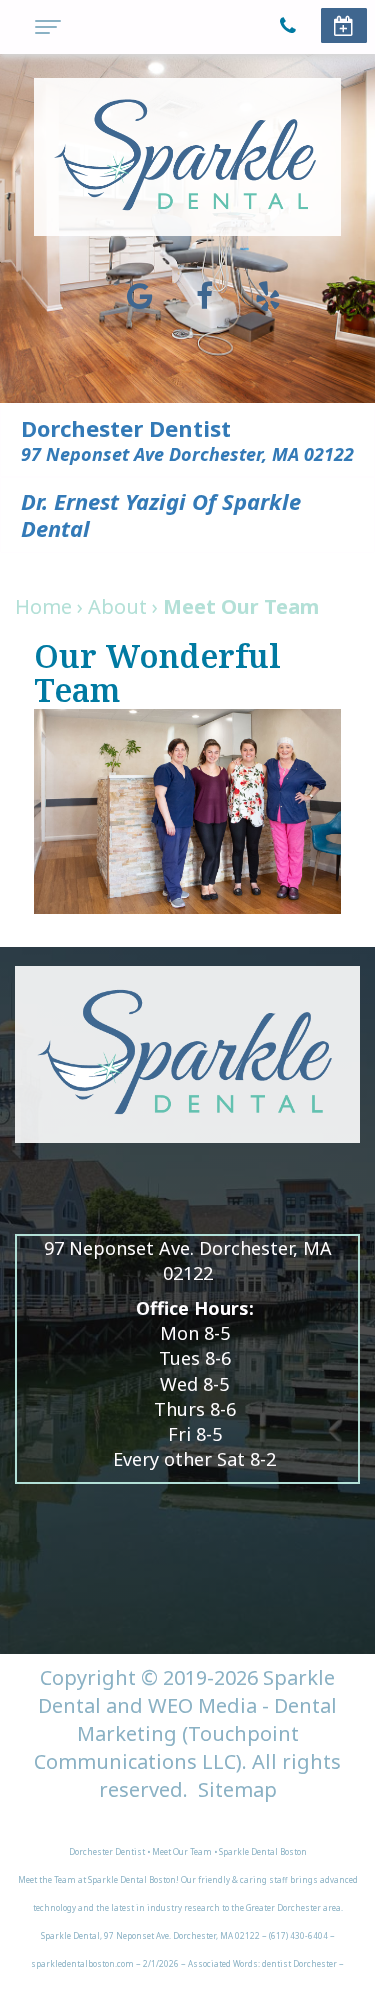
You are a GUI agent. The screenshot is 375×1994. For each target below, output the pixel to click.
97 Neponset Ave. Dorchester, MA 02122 (188, 1260)
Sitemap (237, 1789)
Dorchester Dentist (126, 428)
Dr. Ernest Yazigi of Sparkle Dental (161, 514)
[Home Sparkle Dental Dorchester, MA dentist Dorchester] (187, 157)
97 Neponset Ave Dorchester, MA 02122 (187, 454)
